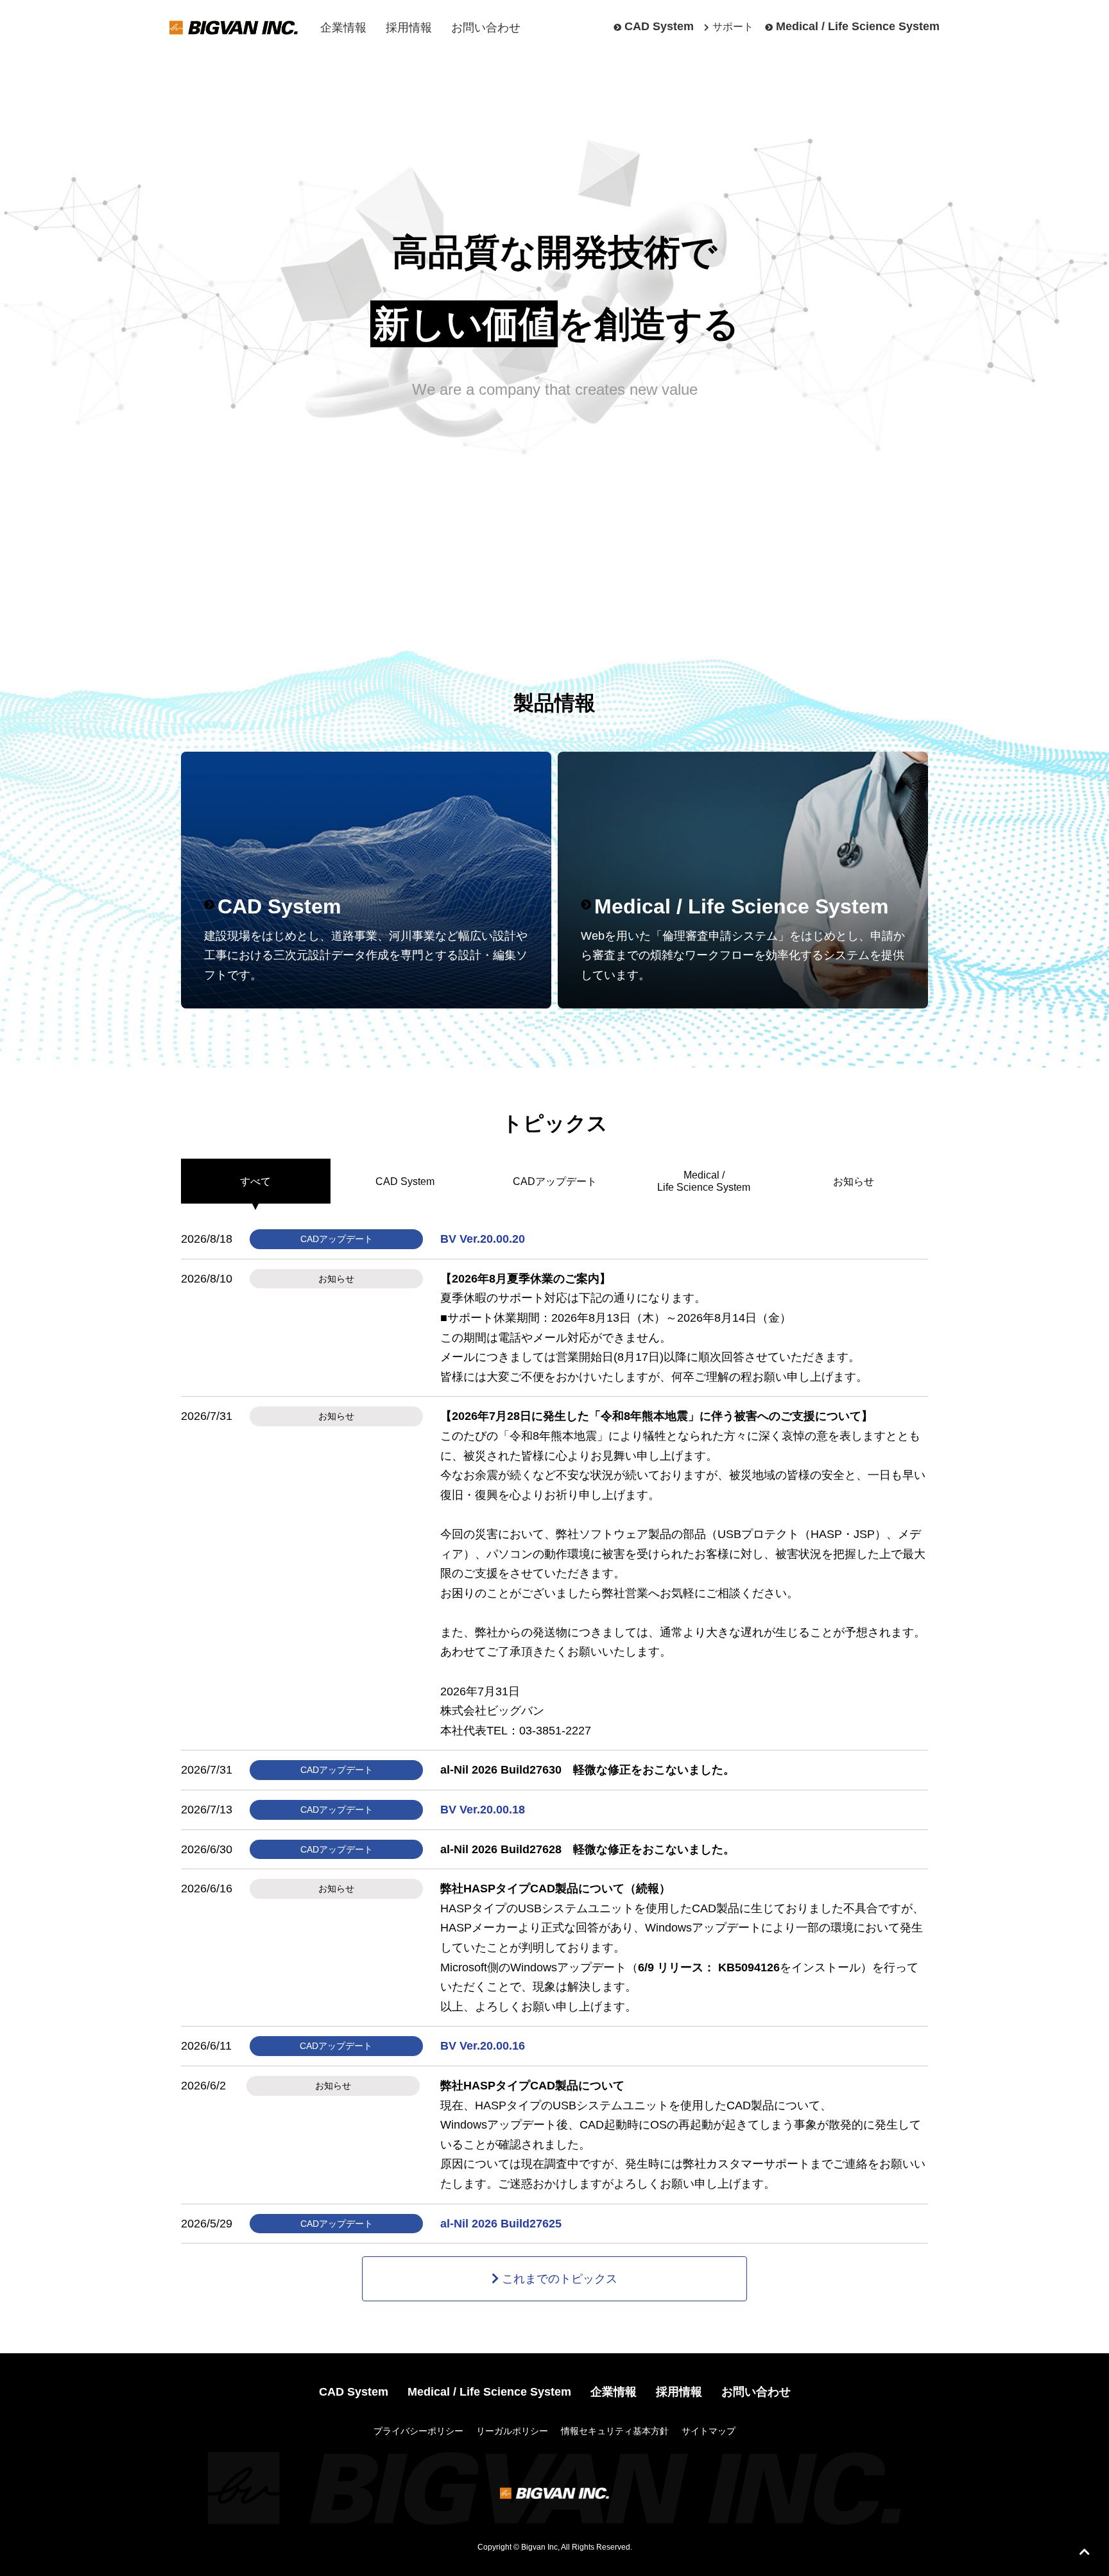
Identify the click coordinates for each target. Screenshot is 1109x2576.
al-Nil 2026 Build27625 (501, 2224)
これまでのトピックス (560, 2279)
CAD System (659, 26)
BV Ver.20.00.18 (483, 1810)
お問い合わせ (486, 28)
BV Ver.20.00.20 (483, 1239)
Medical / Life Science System (858, 26)
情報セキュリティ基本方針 (615, 2431)
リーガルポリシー (512, 2431)
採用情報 (409, 28)
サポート (733, 27)
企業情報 (343, 28)
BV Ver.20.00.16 (483, 2046)
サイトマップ (709, 2431)
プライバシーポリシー (418, 2431)
